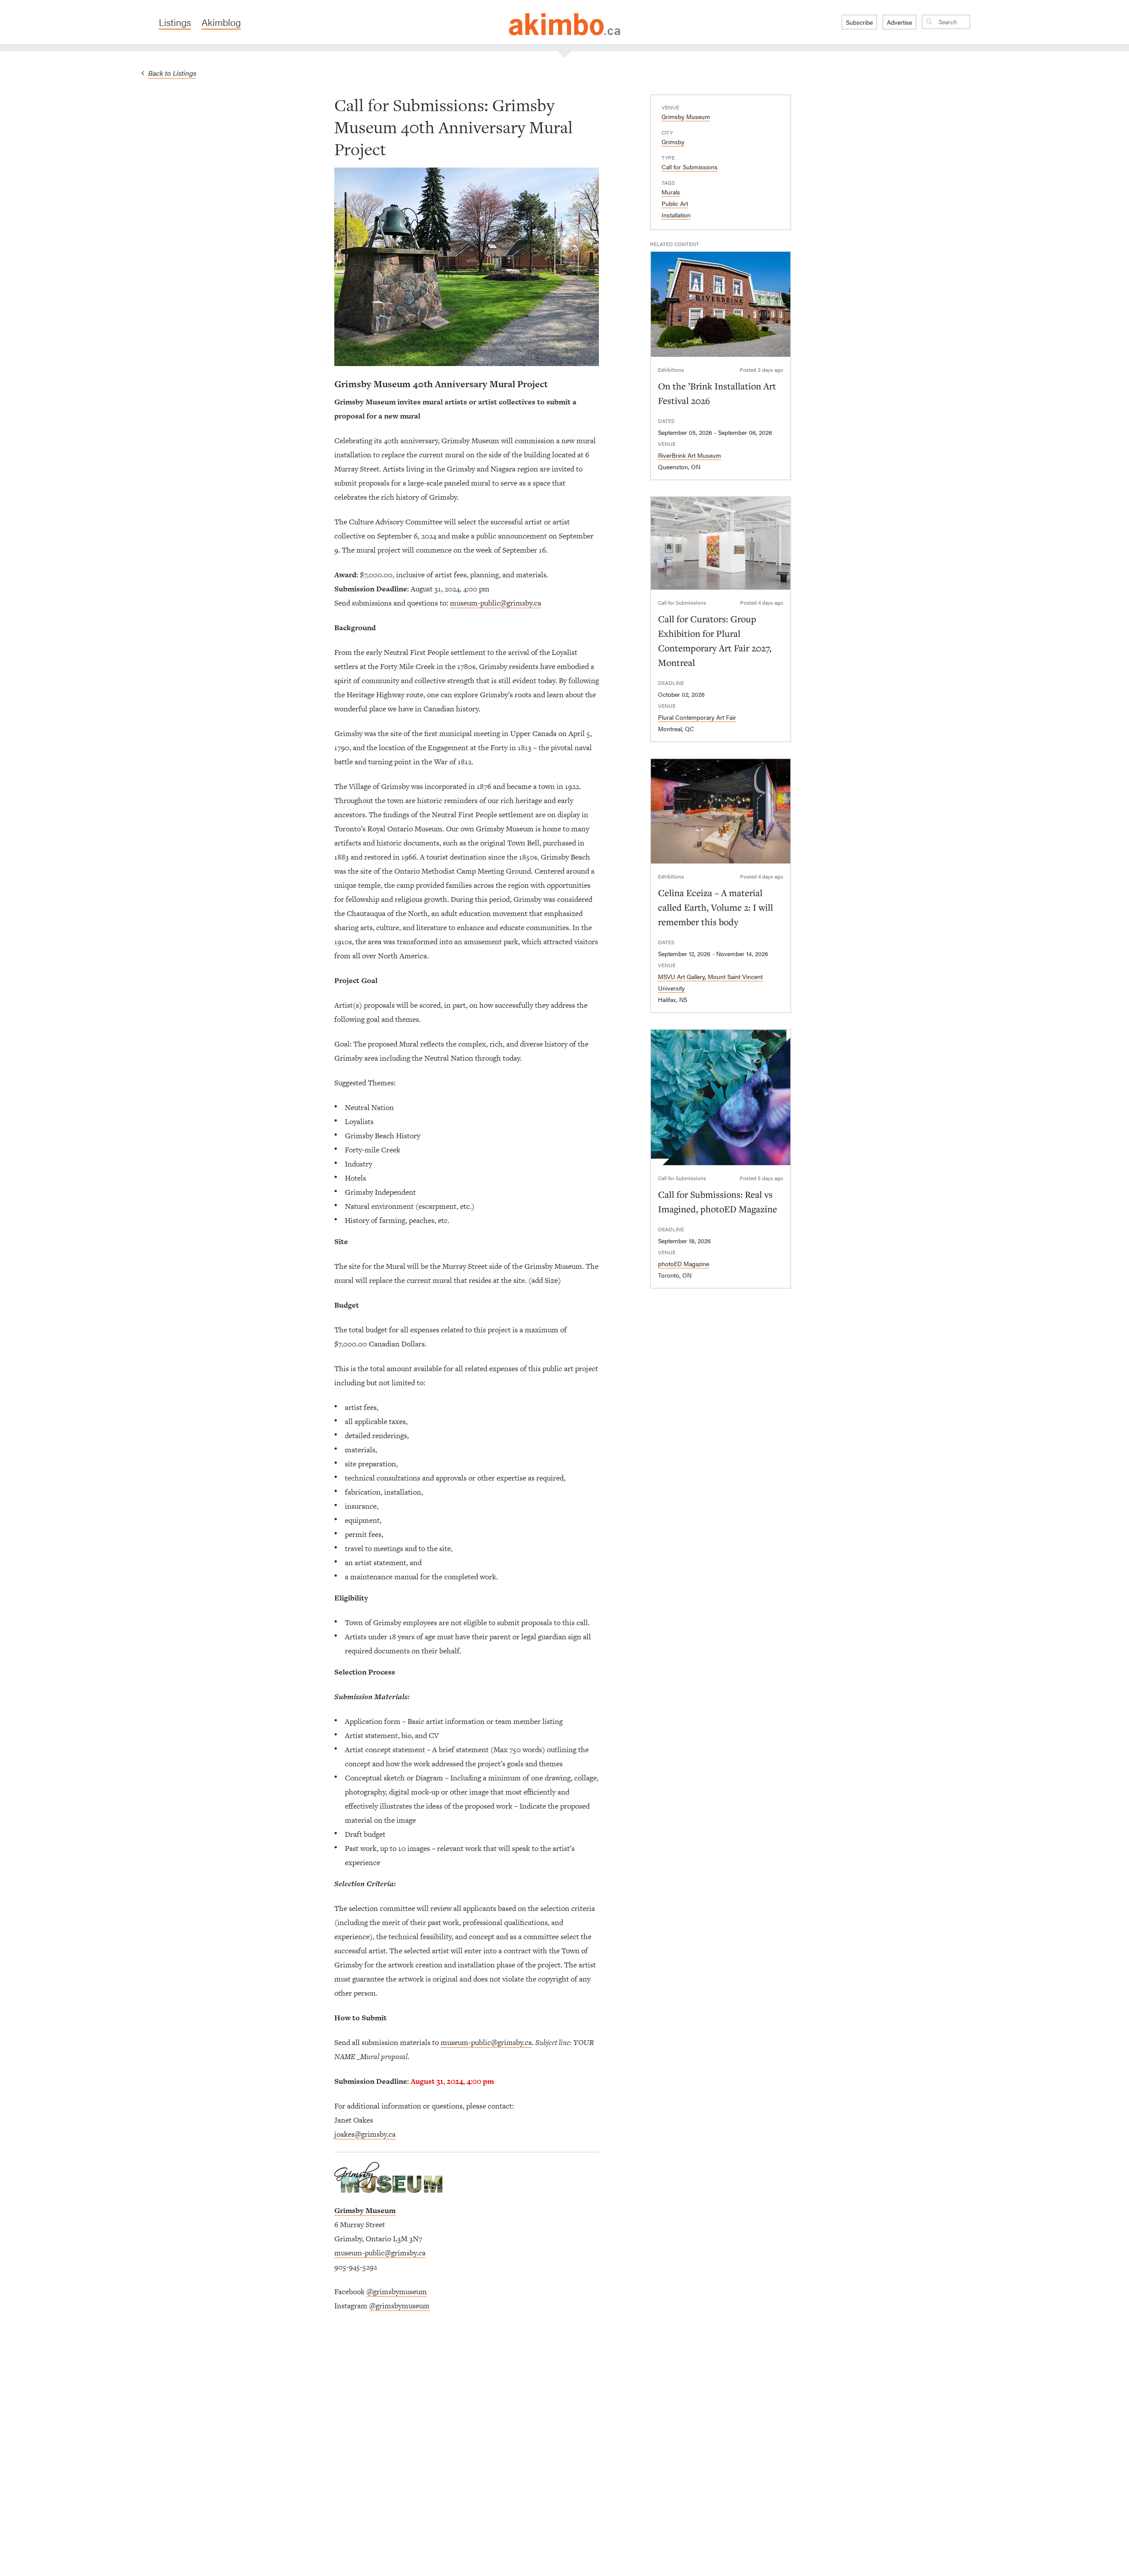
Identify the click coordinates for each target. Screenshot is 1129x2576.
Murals (671, 192)
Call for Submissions (690, 167)
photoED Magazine (684, 1264)
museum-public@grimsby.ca (495, 603)
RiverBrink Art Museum (690, 455)
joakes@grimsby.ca (365, 2134)
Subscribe (859, 22)
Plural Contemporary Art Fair (697, 717)
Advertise (899, 22)
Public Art (675, 203)
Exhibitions (671, 370)
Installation (676, 215)
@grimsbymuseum (397, 2292)
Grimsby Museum (686, 116)
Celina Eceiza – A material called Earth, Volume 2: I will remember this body (716, 907)
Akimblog (221, 22)
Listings (175, 22)
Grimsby (673, 142)
